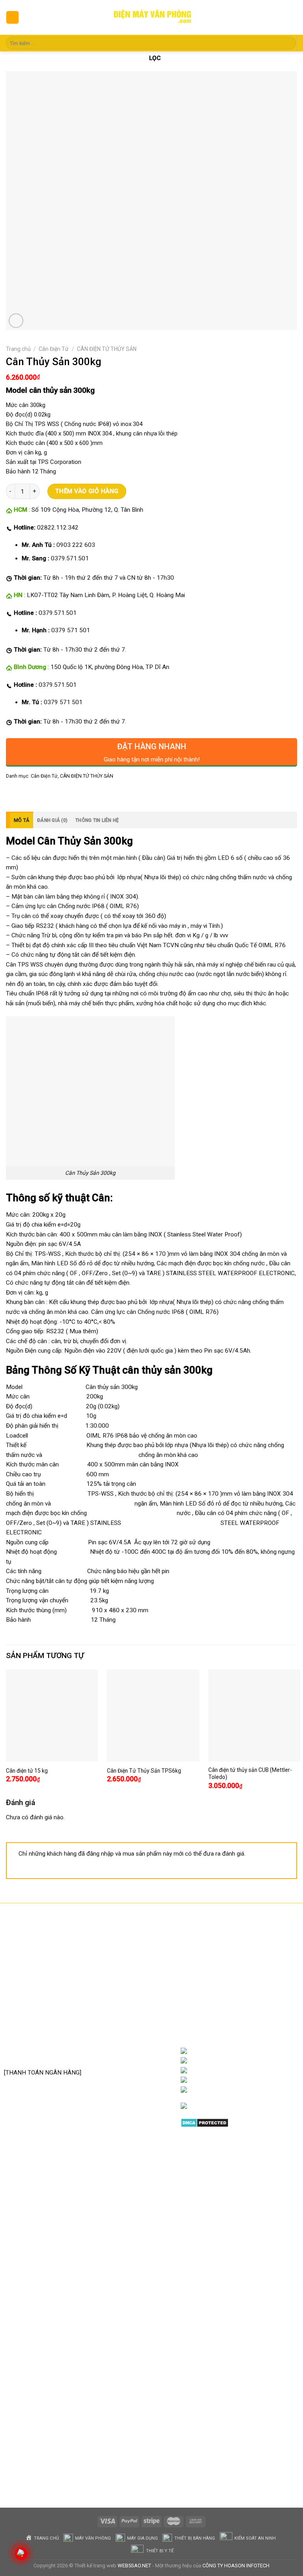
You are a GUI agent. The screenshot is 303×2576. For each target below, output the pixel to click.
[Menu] (12, 17)
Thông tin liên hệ (97, 820)
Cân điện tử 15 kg (27, 1771)
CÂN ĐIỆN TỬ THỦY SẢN (107, 349)
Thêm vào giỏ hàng (87, 491)
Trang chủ (18, 349)
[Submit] (289, 43)
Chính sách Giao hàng (142, 1999)
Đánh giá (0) (52, 820)
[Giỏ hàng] (291, 18)
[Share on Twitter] (40, 793)
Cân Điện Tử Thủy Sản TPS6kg (144, 1771)
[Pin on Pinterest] (67, 793)
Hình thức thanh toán (142, 2011)
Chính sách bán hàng (141, 1954)
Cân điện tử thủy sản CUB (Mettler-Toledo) (250, 1773)
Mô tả (22, 820)
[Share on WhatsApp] (13, 793)
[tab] (20, 820)
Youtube (271, 2071)
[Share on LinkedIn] (81, 793)
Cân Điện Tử (54, 349)
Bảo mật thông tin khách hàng (137, 2029)
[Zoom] (16, 321)
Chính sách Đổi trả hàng (138, 1983)
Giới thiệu (236, 2051)
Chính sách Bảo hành (142, 1965)
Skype (263, 2090)
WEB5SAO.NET (134, 2566)
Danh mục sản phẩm (263, 2061)
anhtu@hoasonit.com (43, 2055)
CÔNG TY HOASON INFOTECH (236, 2566)
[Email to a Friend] (54, 793)
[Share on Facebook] (26, 793)
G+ (252, 2080)
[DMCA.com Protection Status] (205, 2122)
